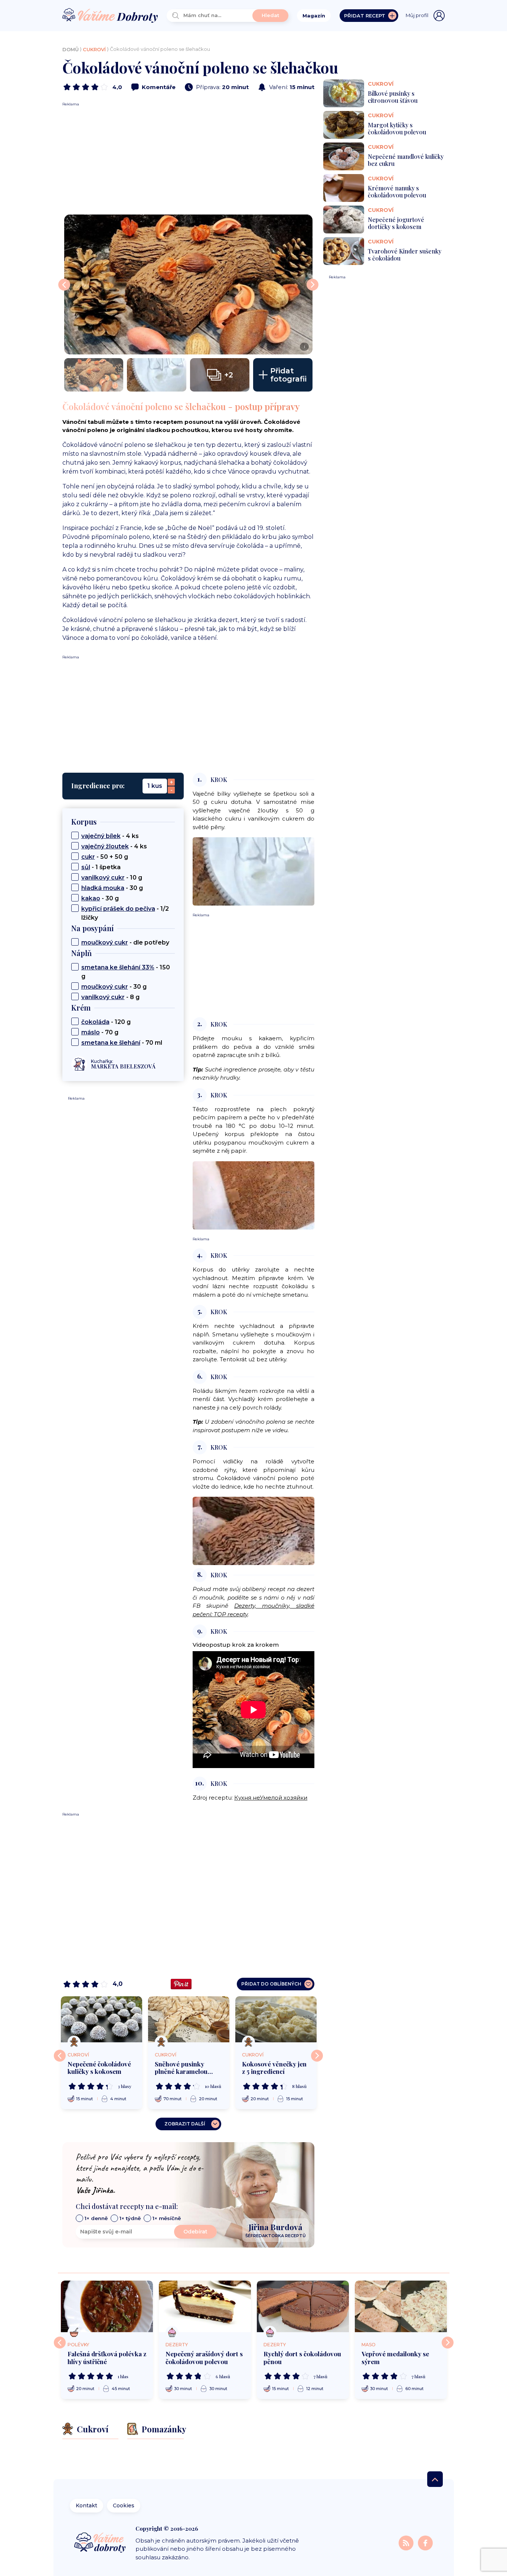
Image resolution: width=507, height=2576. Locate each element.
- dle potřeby (125, 942)
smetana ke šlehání (111, 1043)
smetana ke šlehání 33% (118, 967)
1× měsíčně (167, 2218)
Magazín (314, 16)
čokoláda (95, 1022)
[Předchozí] (60, 2056)
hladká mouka (103, 888)
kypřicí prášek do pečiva (118, 909)
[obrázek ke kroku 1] (253, 871)
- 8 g (110, 997)
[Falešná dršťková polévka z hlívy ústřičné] (107, 2307)
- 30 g (112, 888)
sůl (86, 867)
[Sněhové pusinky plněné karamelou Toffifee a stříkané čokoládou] (189, 2019)
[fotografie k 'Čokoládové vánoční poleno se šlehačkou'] (94, 375)
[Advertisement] (188, 159)
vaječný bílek (101, 836)
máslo (91, 1032)
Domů (71, 49)
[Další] (317, 2056)
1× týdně (130, 2218)
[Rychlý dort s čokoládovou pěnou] (303, 2307)
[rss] (407, 2543)
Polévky (78, 2345)
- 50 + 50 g (105, 857)
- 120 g (106, 1022)
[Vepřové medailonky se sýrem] (401, 2307)
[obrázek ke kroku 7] (253, 1530)
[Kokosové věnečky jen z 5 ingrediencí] (276, 2019)
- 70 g (100, 1032)
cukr (88, 857)
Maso (369, 2345)
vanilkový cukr (103, 878)
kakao (91, 898)
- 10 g (112, 878)
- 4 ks (110, 836)
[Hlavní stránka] (110, 16)
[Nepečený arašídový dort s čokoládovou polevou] (205, 2307)
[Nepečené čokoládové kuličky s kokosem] (102, 2019)
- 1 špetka (101, 867)
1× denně (96, 2218)
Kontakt (86, 2505)
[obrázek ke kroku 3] (253, 1195)
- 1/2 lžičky (125, 913)
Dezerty (177, 2345)
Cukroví (94, 49)
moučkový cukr (105, 942)
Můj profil (417, 15)
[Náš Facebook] (425, 2543)
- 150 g (126, 972)
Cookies (124, 2505)
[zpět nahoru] (435, 2479)
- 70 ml (122, 1043)
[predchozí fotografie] (64, 285)
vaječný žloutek (105, 846)
